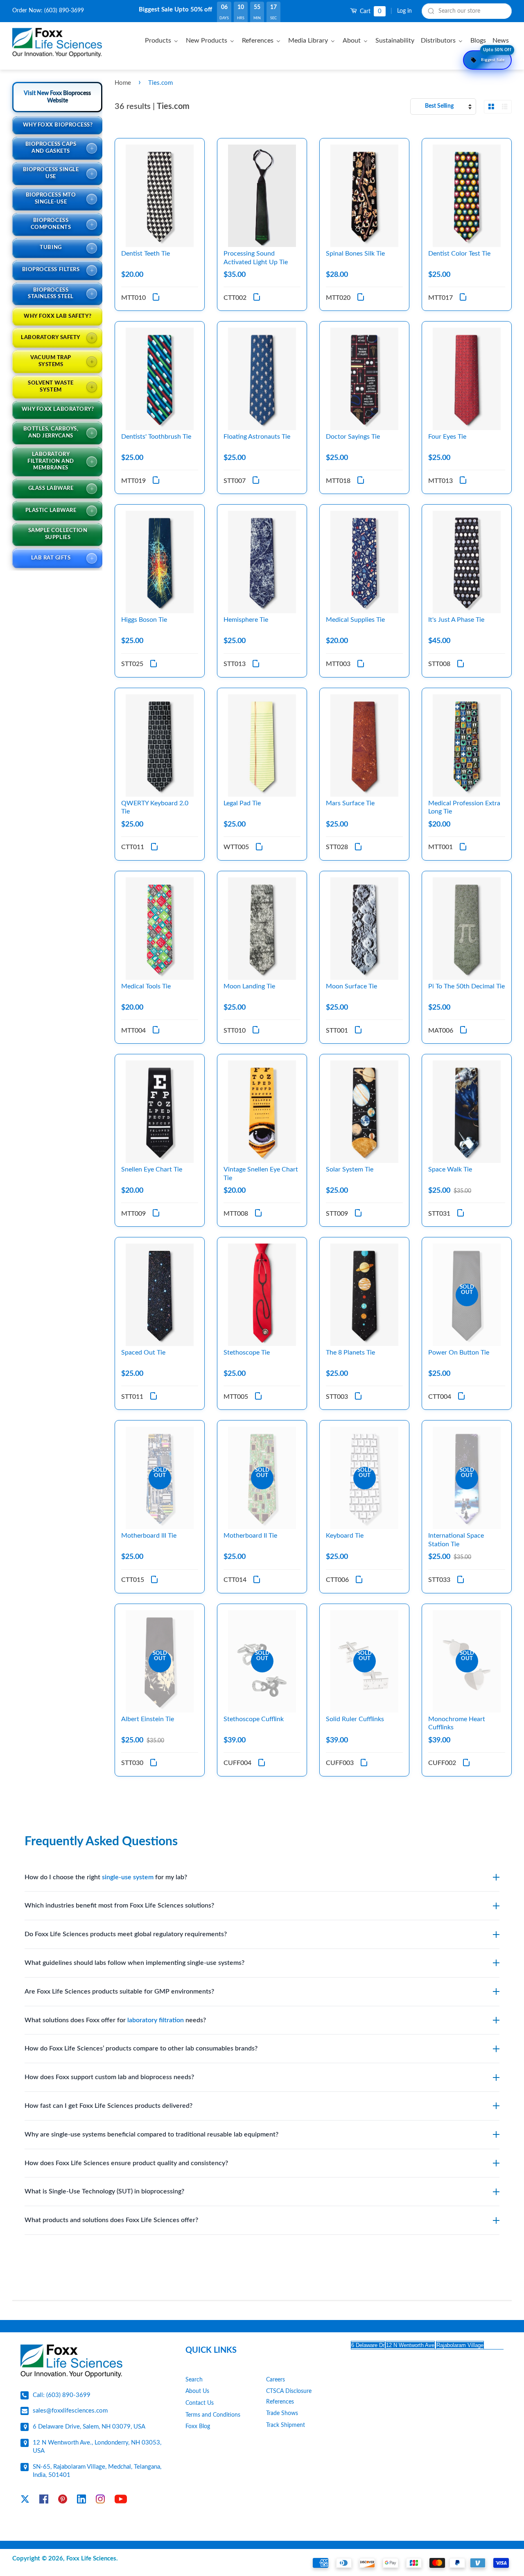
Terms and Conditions (213, 2415)
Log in (404, 11)
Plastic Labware (51, 511)
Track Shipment (286, 2425)
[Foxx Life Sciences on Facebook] (44, 2501)
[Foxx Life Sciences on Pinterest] (63, 2501)
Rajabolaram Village (460, 2345)
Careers (276, 2380)
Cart (370, 11)
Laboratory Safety (51, 338)
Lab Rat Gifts (51, 558)
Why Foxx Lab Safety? (58, 316)
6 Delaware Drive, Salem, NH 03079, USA (89, 2427)
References (280, 2402)
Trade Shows (282, 2413)
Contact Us (200, 2403)
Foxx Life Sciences (91, 2559)
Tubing (51, 248)
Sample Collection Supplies (58, 534)
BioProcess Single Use (51, 173)
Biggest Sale (496, 56)
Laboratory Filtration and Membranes (51, 461)
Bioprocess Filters (51, 270)
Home (123, 83)
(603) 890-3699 (64, 11)
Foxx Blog (198, 2426)
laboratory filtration (156, 2020)
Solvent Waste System (51, 387)
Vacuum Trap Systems (51, 361)
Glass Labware (51, 488)
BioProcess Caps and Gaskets (51, 148)
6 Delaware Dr (368, 2345)
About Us (197, 2391)
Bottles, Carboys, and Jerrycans (51, 433)
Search (194, 2380)
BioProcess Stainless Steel (51, 294)
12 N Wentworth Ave (410, 2345)
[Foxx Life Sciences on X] (25, 2501)
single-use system (128, 1877)
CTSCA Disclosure (289, 2391)
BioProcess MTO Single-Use (51, 199)
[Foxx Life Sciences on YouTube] (121, 2501)
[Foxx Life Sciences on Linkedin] (81, 2501)
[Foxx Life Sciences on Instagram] (100, 2501)
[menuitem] (163, 40)
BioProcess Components (51, 224)
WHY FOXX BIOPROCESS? (58, 125)
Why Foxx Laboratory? (58, 409)
